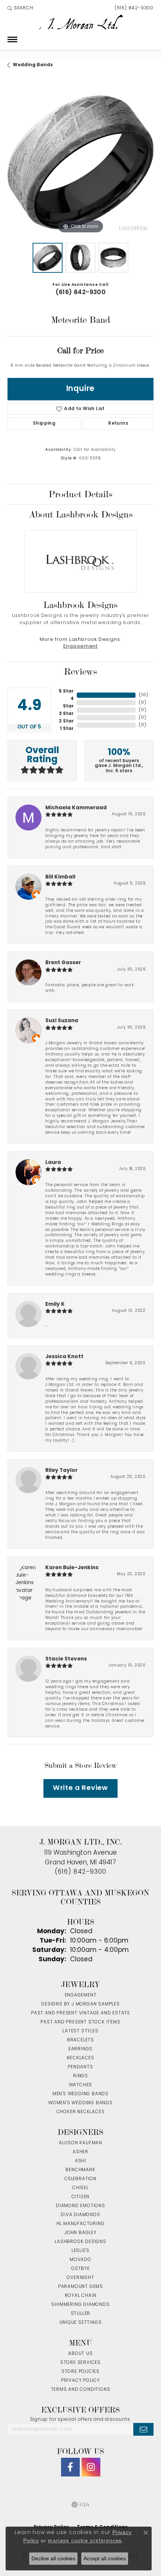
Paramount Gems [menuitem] (80, 2287)
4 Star (68, 703)
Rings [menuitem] (80, 2076)
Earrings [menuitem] (80, 2049)
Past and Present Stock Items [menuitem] (80, 2022)
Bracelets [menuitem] (80, 2040)
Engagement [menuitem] (81, 1995)
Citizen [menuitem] (81, 2197)
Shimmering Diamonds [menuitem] (80, 2305)
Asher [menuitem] (80, 2152)
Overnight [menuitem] (80, 2278)
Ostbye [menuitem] (80, 2269)
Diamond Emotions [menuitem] (80, 2206)
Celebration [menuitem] (80, 2179)
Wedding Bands (33, 65)
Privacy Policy (80, 2381)
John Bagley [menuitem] (80, 2233)
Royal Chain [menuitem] (81, 2296)
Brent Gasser (63, 963)
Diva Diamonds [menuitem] (80, 2215)
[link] (133, 8)
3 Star (66, 714)
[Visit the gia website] (80, 2505)
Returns (118, 424)
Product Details (80, 494)
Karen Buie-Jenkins (72, 1568)
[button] (20, 8)
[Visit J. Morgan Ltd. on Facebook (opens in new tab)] (70, 2467)
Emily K (55, 1304)
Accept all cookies (105, 2558)
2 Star (66, 721)
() (143, 695)
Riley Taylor (61, 1471)
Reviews (80, 672)
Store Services (80, 2363)
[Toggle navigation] (12, 39)
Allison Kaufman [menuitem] (80, 2143)
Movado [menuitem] (80, 2260)
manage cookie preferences (85, 2540)
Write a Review (80, 1788)
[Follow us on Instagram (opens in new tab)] (91, 2467)
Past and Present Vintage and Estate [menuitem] (80, 2013)
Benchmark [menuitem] (80, 2170)
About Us (80, 2354)
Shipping (44, 424)
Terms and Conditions (81, 2390)
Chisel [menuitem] (80, 2188)
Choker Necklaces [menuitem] (81, 2112)
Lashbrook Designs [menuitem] (80, 2242)
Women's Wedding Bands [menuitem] (80, 2103)
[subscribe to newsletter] (143, 2429)
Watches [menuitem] (81, 2085)
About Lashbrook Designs (81, 514)
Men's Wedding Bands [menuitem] (80, 2094)
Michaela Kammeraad (76, 808)
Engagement (80, 647)
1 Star (67, 729)
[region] (80, 162)
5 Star (66, 691)
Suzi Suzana (62, 1021)
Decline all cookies (53, 2558)
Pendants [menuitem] (80, 2067)
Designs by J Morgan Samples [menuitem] (80, 2004)
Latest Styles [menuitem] (80, 2031)
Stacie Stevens (66, 1659)
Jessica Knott (64, 1357)
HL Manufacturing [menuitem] (81, 2224)
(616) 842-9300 (81, 293)
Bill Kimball (60, 877)
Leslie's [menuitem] (80, 2251)
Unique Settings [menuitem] (81, 2323)
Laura (53, 1163)
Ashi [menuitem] (80, 2161)
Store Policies (80, 2372)
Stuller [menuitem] (81, 2314)
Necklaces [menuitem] (80, 2058)
